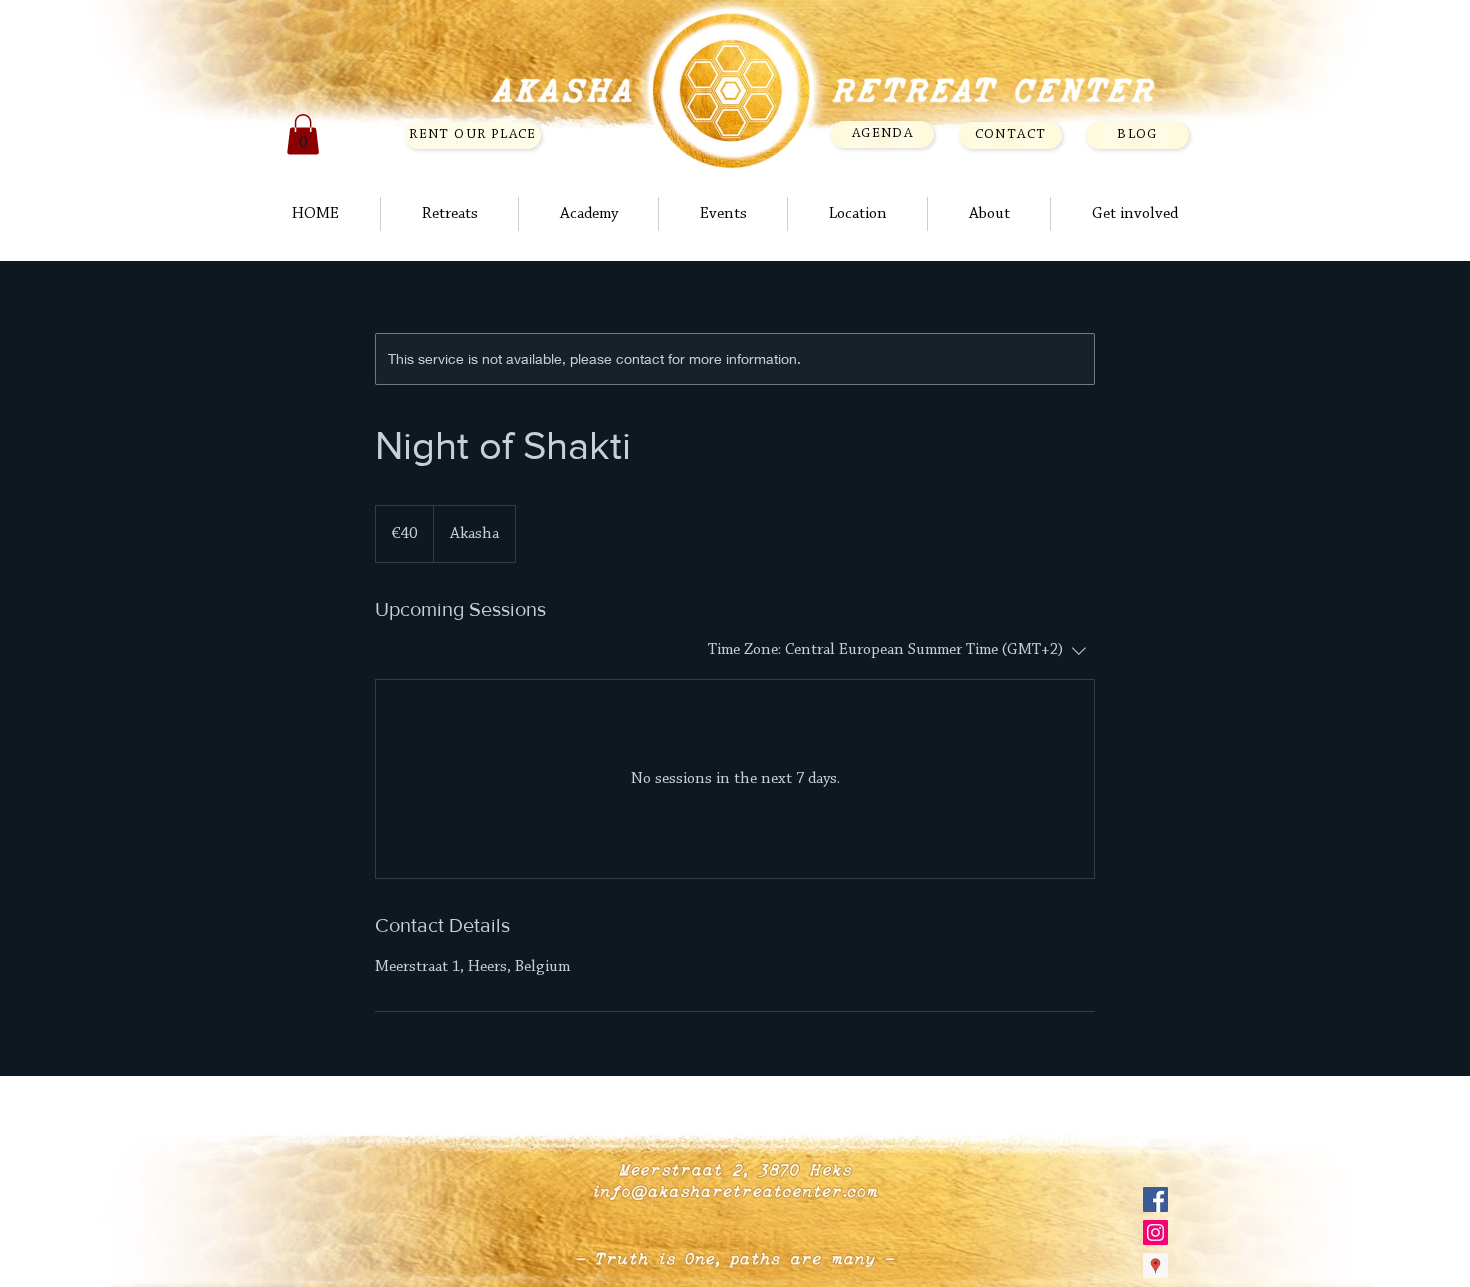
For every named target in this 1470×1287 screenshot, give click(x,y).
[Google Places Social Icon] (1155, 1265)
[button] (303, 134)
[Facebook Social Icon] (1155, 1199)
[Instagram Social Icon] (1155, 1232)
